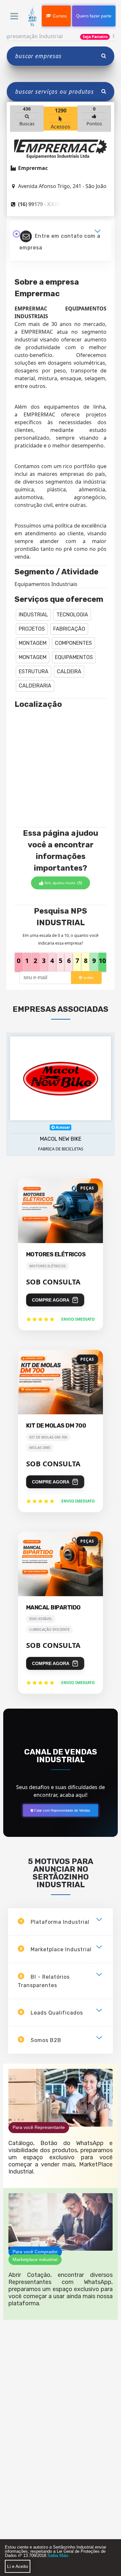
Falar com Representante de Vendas (62, 1810)
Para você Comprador (35, 2252)
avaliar (88, 978)
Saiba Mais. (59, 2555)
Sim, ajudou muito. (63, 883)
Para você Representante (39, 2127)
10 (102, 961)
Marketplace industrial (35, 2259)
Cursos (59, 16)
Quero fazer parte (94, 16)
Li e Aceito (18, 2566)
